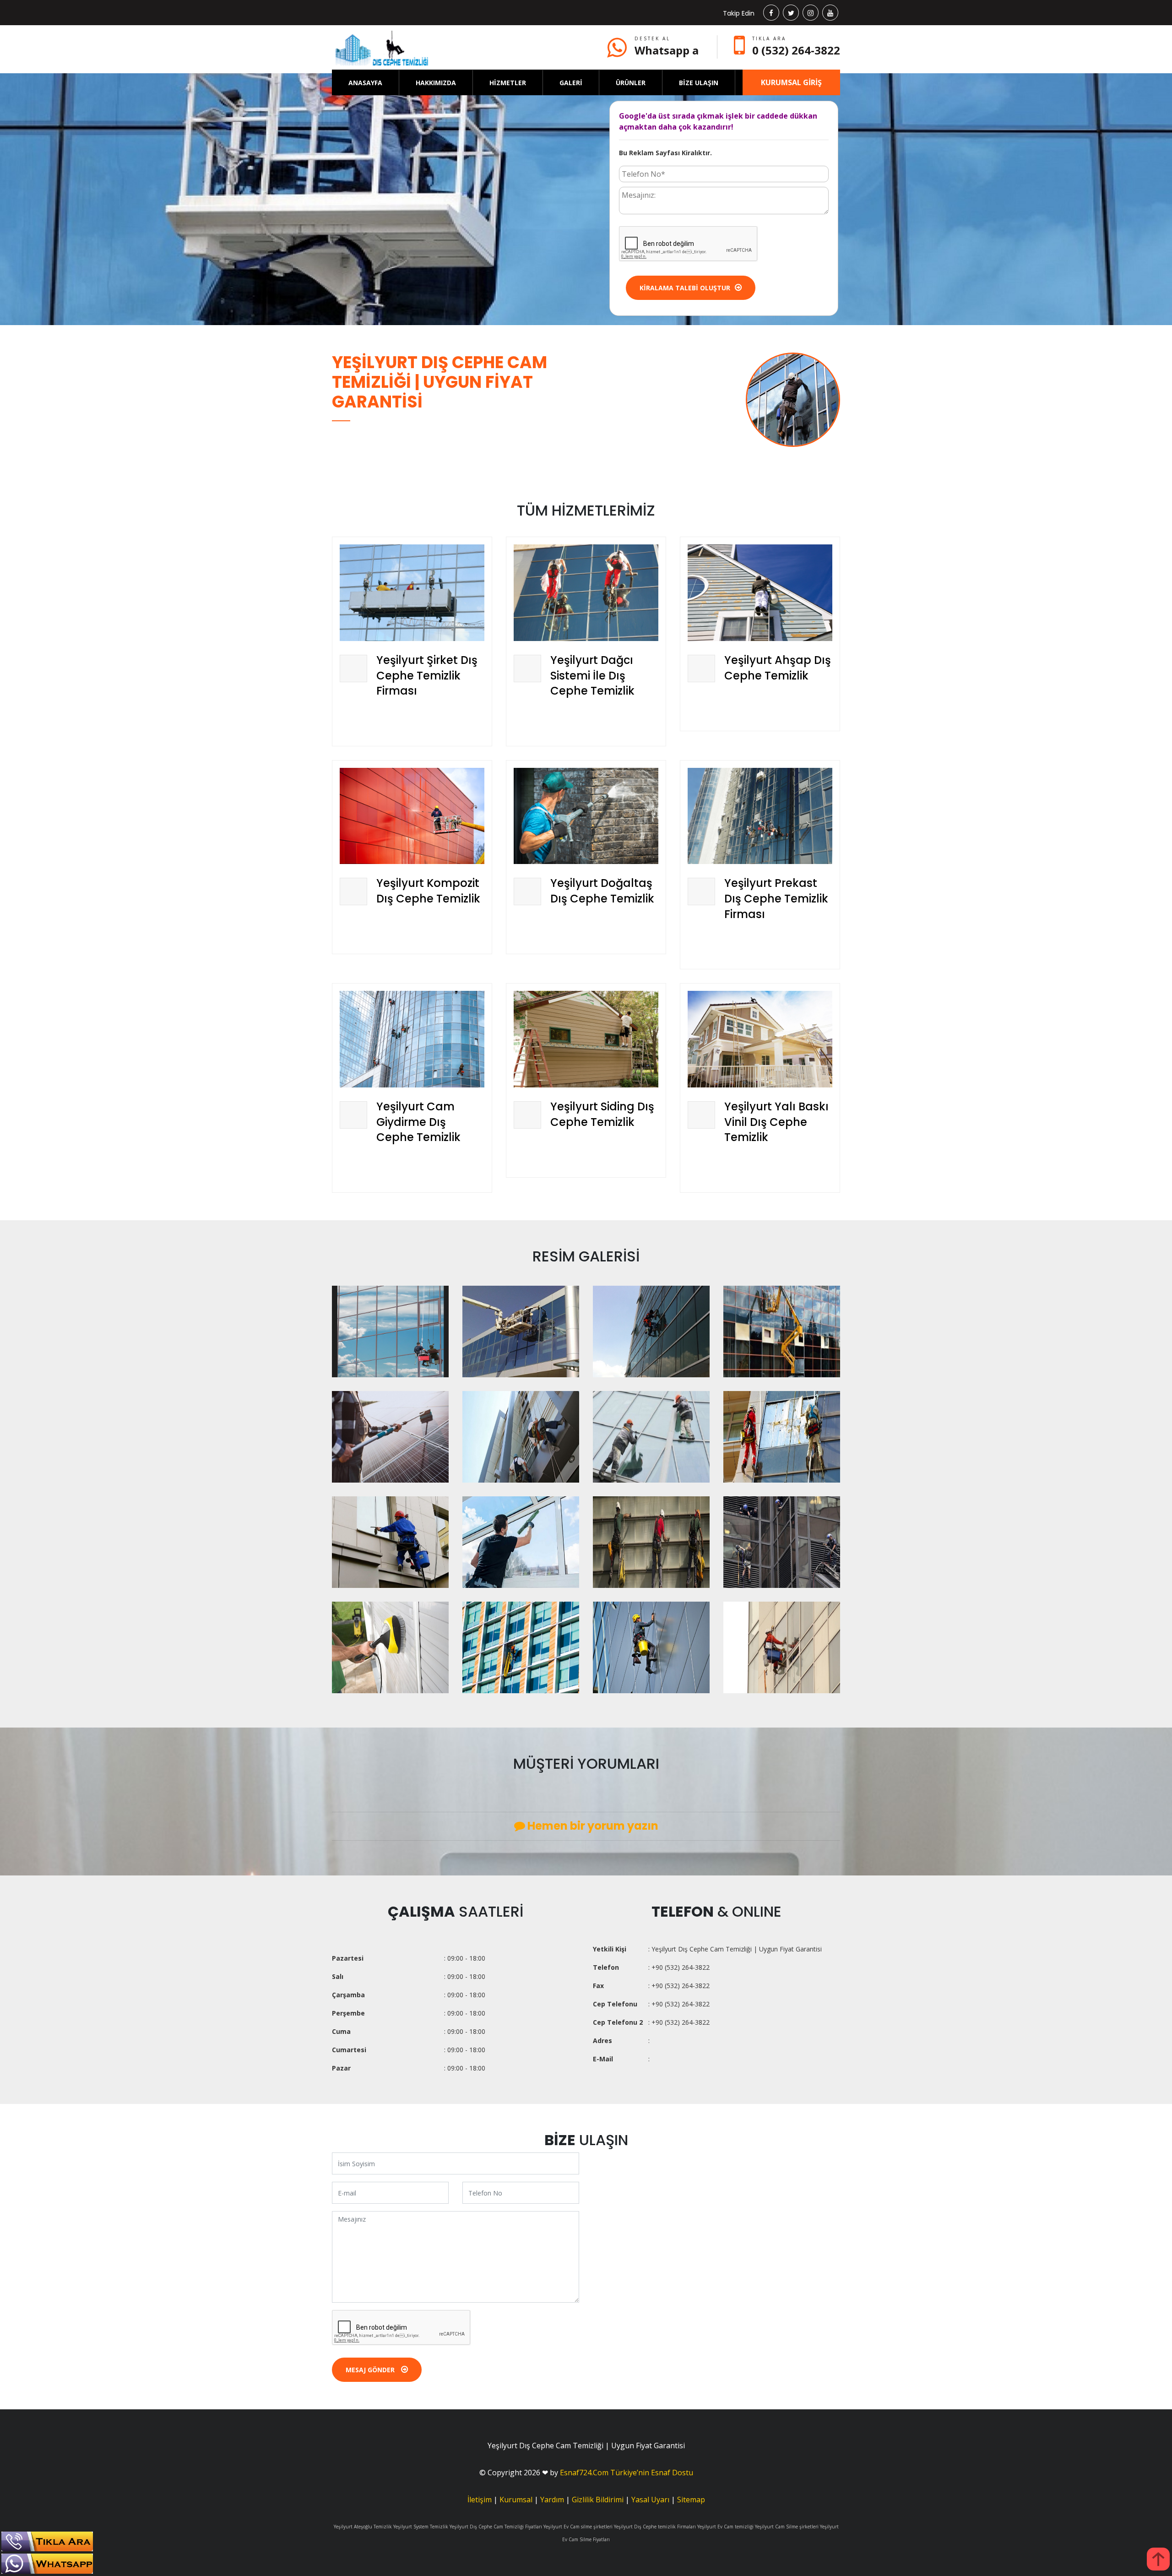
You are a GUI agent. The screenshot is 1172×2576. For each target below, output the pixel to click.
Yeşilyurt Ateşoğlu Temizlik (363, 2527)
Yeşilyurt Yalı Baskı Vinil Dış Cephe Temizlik (776, 1122)
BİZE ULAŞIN (699, 83)
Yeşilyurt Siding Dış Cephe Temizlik (602, 1114)
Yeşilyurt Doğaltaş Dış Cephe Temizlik (602, 891)
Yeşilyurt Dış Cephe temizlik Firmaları (655, 2527)
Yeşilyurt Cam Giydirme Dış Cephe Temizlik (418, 1122)
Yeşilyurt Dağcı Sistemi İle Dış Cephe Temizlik (592, 675)
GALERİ (571, 83)
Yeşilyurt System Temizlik (421, 2527)
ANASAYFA (365, 83)
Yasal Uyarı (650, 2500)
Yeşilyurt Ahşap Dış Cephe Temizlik (778, 668)
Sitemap (691, 2500)
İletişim (480, 2500)
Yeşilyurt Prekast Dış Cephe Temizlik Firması (776, 898)
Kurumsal (516, 2500)
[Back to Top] (1158, 2559)
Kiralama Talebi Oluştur (685, 288)
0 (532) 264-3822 (796, 50)
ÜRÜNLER (631, 83)
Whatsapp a (667, 50)
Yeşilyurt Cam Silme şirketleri (787, 2527)
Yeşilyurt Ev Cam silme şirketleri (578, 2527)
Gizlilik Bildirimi (598, 2500)
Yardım (552, 2500)
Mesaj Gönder (371, 2370)
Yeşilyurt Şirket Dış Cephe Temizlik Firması (427, 675)
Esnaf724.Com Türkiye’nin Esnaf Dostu (627, 2473)
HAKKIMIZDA (436, 83)
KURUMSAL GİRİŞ (791, 82)
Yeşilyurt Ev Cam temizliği (725, 2527)
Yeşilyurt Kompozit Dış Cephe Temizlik (428, 891)
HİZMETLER (508, 83)
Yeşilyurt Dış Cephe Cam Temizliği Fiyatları (496, 2527)
